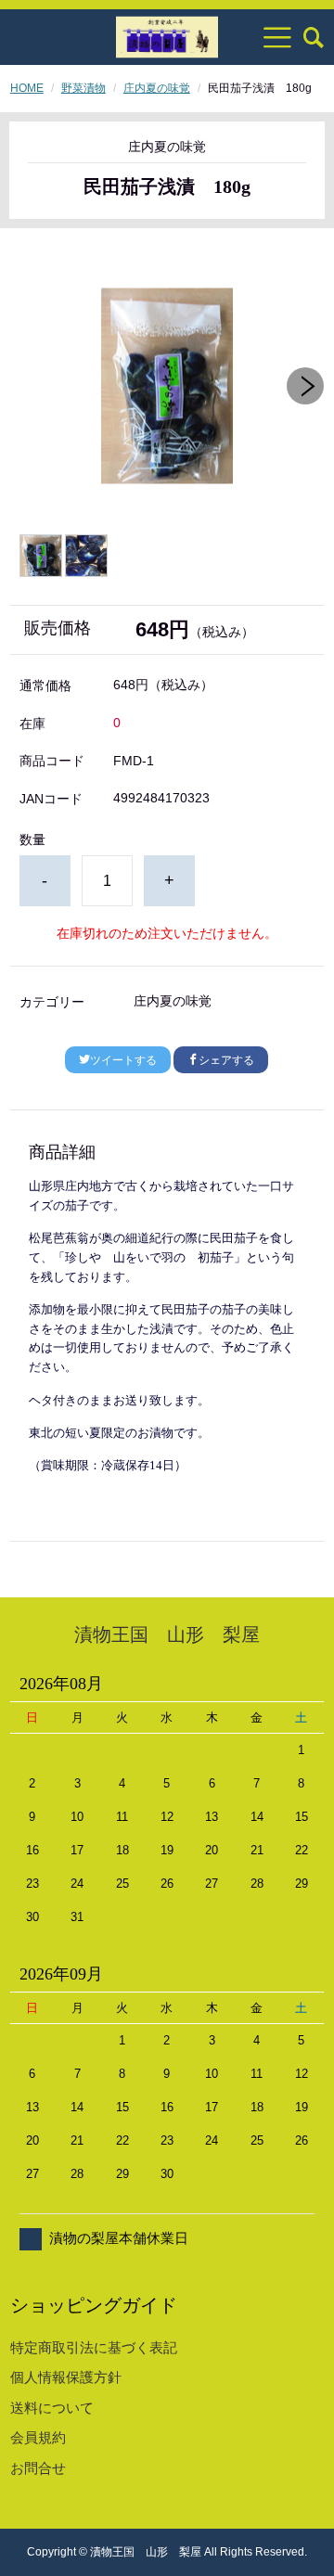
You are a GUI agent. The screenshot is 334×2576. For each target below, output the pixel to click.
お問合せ (38, 2468)
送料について (52, 2408)
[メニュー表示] (277, 37)
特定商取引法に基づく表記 (94, 2347)
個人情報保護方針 (66, 2377)
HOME (27, 88)
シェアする (226, 1060)
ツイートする (123, 1060)
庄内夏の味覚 (157, 88)
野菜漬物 (83, 88)
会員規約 (38, 2437)
